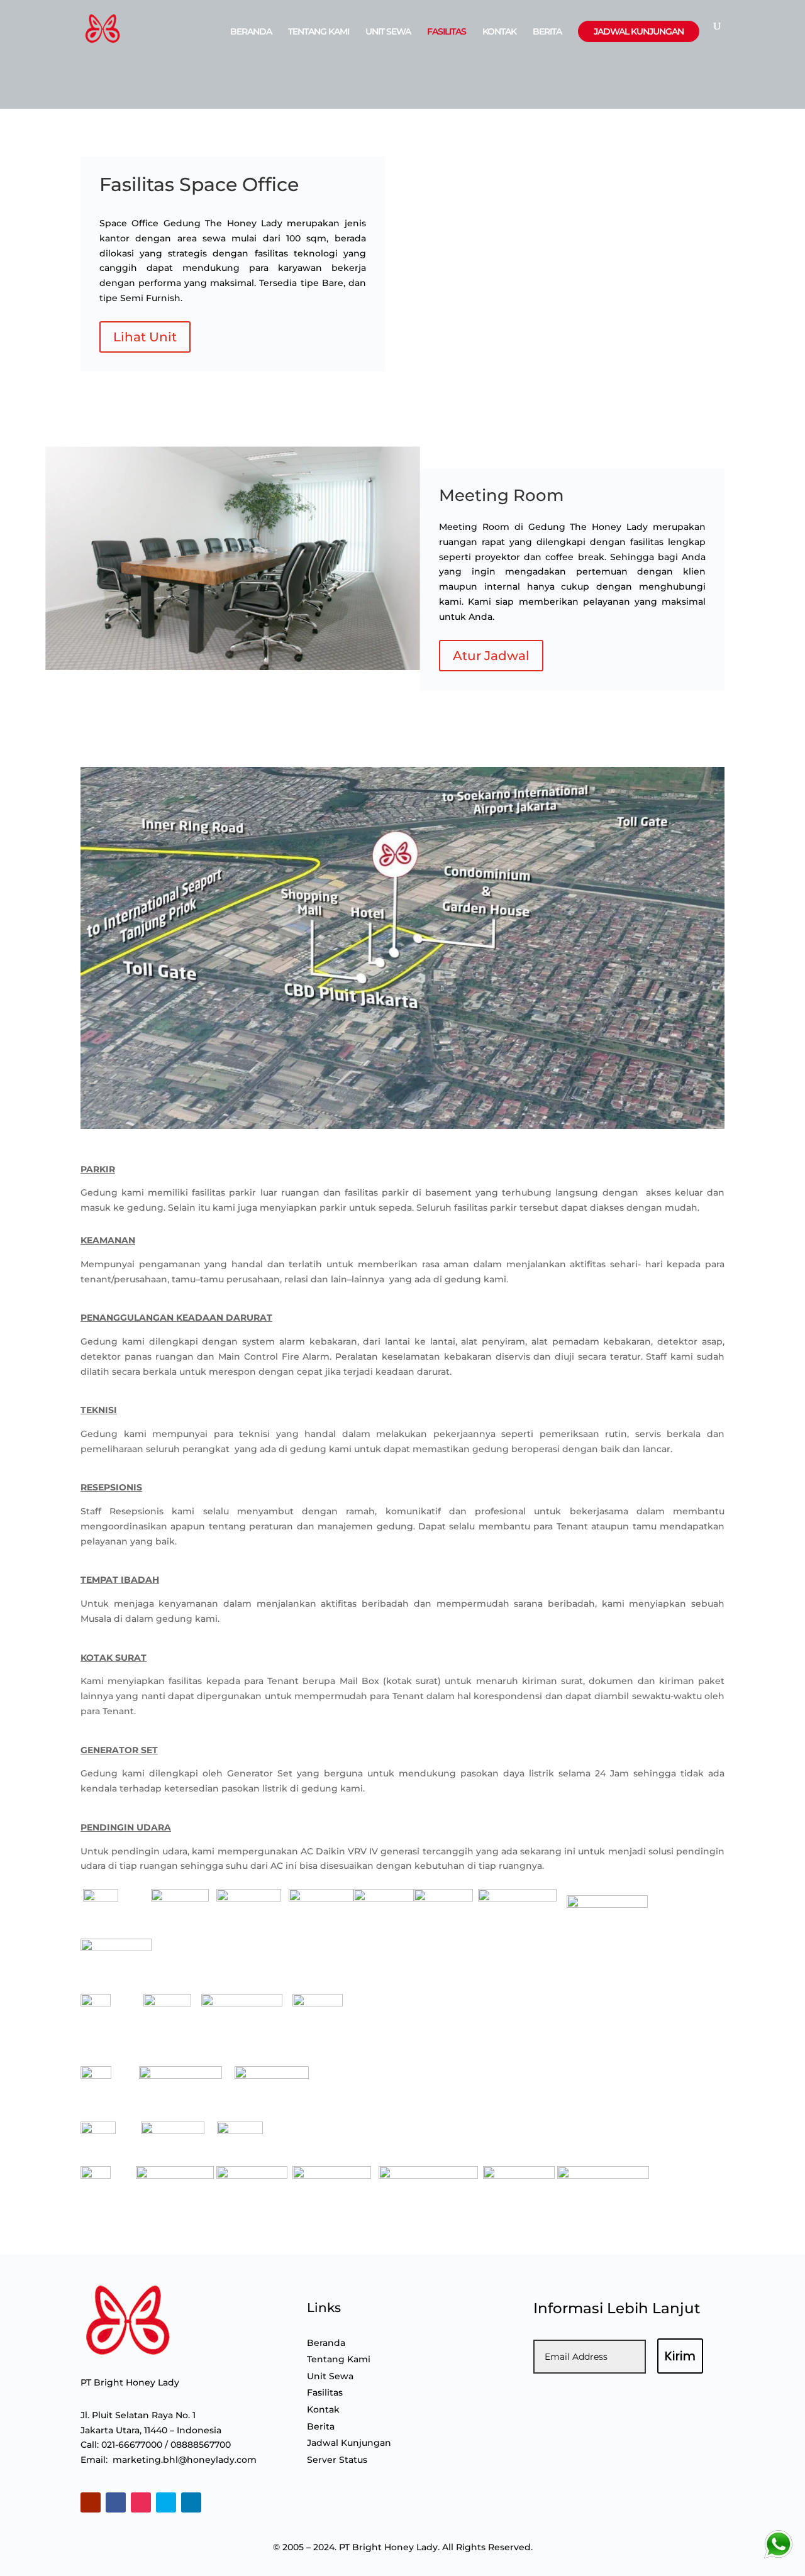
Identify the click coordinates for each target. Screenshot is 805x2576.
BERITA (547, 32)
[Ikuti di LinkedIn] (191, 2502)
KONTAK (499, 32)
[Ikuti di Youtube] (91, 2502)
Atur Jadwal (491, 656)
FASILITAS (447, 32)
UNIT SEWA (388, 32)
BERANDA (251, 32)
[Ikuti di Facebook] (116, 2502)
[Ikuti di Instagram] (141, 2502)
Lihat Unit (145, 337)
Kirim (680, 2356)
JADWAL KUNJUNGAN (639, 31)
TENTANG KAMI (319, 32)
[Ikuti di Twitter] (166, 2502)
